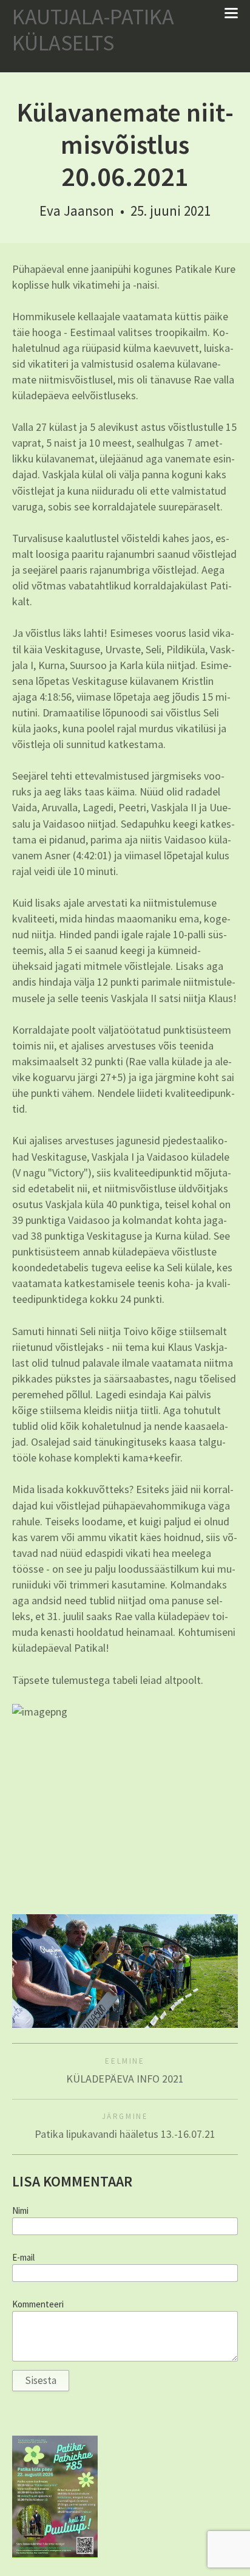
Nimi (20, 2211)
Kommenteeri (38, 2304)
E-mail (23, 2258)
